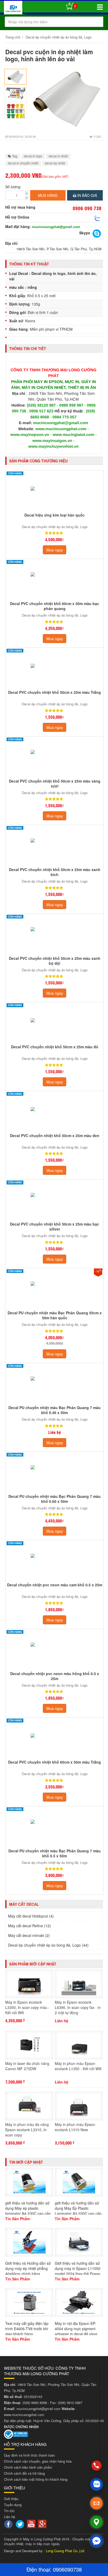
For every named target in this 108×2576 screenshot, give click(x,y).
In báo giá (87, 195)
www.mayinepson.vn (30, 435)
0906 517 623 (41, 411)
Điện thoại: (40, 2569)
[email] (96, 2503)
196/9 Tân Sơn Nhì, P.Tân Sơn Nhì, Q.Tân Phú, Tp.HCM (59, 249)
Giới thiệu (11, 2499)
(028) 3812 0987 (70, 2403)
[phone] (96, 2465)
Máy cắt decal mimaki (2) (29, 1935)
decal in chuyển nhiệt (23, 163)
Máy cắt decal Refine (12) (29, 1926)
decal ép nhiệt (55, 163)
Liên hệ (9, 2517)
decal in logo (33, 156)
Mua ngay (55, 550)
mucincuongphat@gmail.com (56, 227)
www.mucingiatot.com (74, 435)
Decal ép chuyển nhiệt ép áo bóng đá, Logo (59, 37)
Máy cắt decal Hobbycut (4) (31, 1916)
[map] (96, 2522)
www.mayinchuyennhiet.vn (53, 447)
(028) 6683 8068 (35, 2403)
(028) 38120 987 (42, 405)
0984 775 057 (64, 417)
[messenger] (96, 2541)
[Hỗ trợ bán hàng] (98, 218)
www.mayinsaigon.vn (52, 441)
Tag (14, 156)
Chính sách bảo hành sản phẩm (28, 2467)
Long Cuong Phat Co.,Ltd (65, 2551)
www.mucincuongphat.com (61, 429)
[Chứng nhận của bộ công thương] (16, 2434)
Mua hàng (48, 195)
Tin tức (9, 2511)
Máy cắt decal (24, 1904)
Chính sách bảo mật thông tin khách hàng (36, 2479)
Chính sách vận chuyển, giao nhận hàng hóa (38, 2461)
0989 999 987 (72, 405)
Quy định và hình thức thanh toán (29, 2455)
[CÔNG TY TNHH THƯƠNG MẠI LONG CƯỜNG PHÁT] (13, 9)
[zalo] (96, 2484)
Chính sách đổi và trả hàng (24, 2473)
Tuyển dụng (13, 2505)
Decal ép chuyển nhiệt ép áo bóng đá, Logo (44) (48, 1945)
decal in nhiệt (58, 156)
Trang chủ (13, 37)
